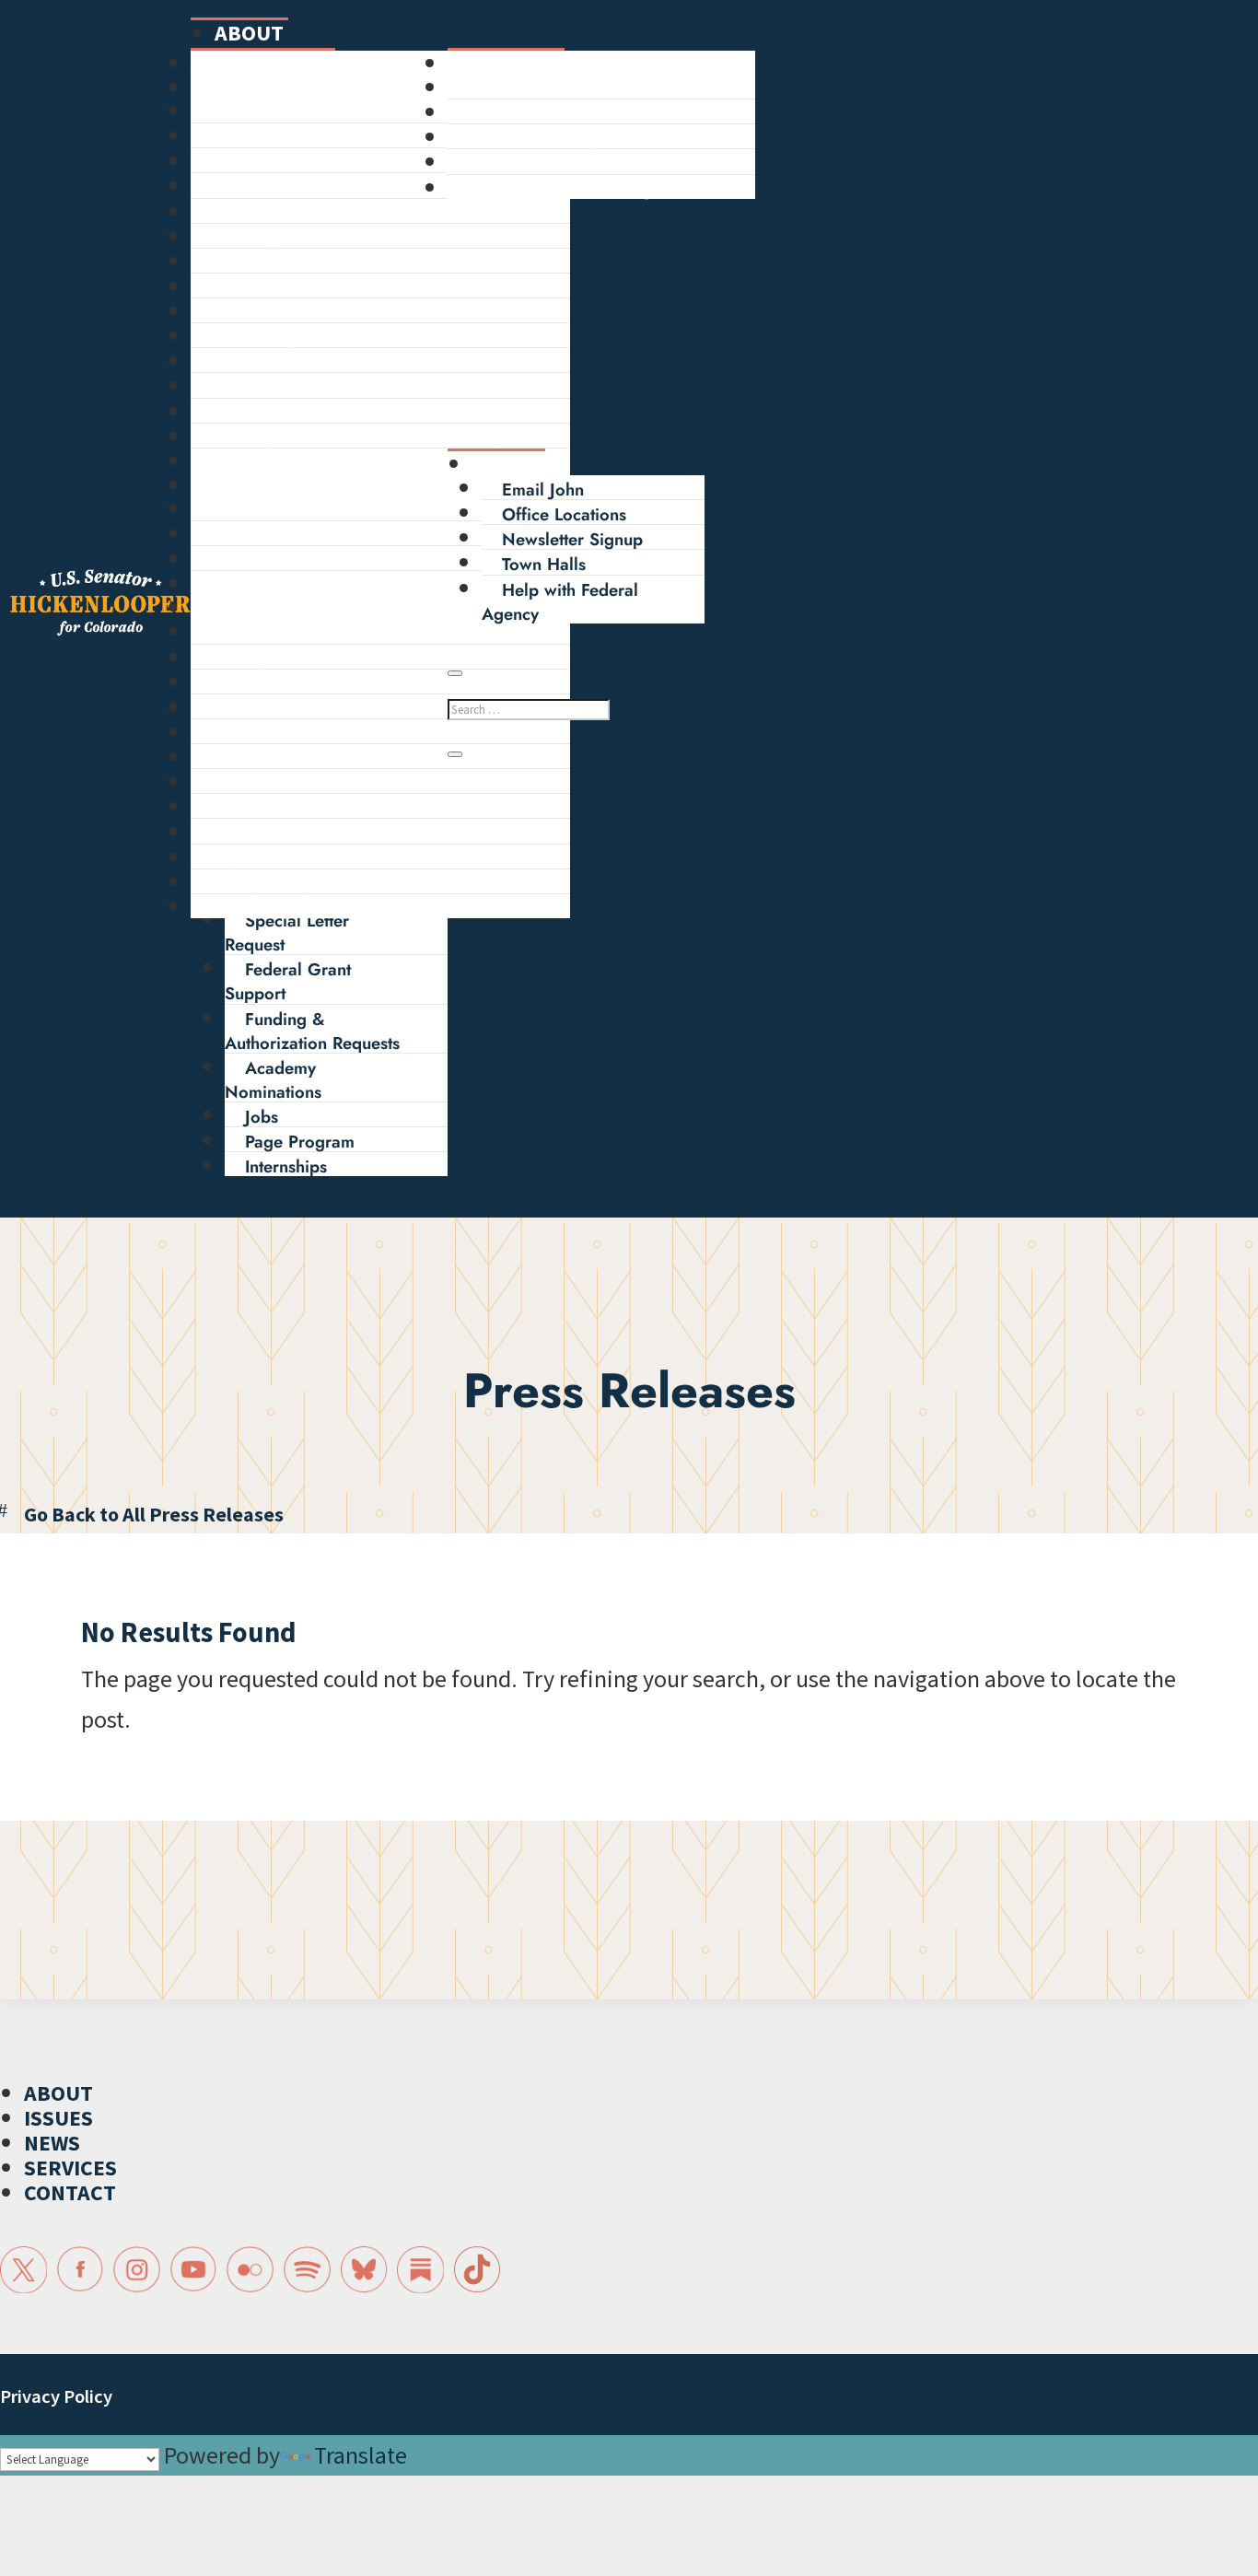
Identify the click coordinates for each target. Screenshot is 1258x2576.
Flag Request (280, 659)
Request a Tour (288, 684)
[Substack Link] (420, 2270)
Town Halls (544, 564)
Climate (260, 138)
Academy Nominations (273, 1080)
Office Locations (564, 514)
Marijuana (269, 463)
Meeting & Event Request (327, 709)
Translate (361, 2455)
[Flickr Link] (250, 2270)
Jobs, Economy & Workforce (341, 163)
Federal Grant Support (288, 981)
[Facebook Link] (81, 2270)
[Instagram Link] (137, 2270)
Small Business (288, 187)
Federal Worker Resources (333, 734)
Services (237, 607)
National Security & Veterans (342, 263)
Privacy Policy (56, 2396)
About (249, 33)
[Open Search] (455, 673)
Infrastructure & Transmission (342, 413)
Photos (257, 536)
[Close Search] (455, 754)
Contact (518, 464)
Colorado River (290, 362)
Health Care (277, 113)
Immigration (277, 238)
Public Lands (280, 213)
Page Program (300, 1142)
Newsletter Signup (572, 539)
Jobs (262, 1117)
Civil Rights (274, 338)
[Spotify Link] (307, 2270)
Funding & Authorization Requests (312, 1031)
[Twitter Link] (23, 2270)
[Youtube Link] (194, 2270)
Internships (286, 1166)
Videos (258, 560)
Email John (543, 490)
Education (269, 288)
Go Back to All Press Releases (154, 1514)
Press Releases (287, 511)
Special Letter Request (287, 932)
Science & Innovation (312, 313)
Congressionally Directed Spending (367, 438)
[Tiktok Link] (478, 2270)
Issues (225, 87)
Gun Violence (284, 387)
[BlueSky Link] (364, 2270)
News (219, 485)
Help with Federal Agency (331, 633)
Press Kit (264, 585)
